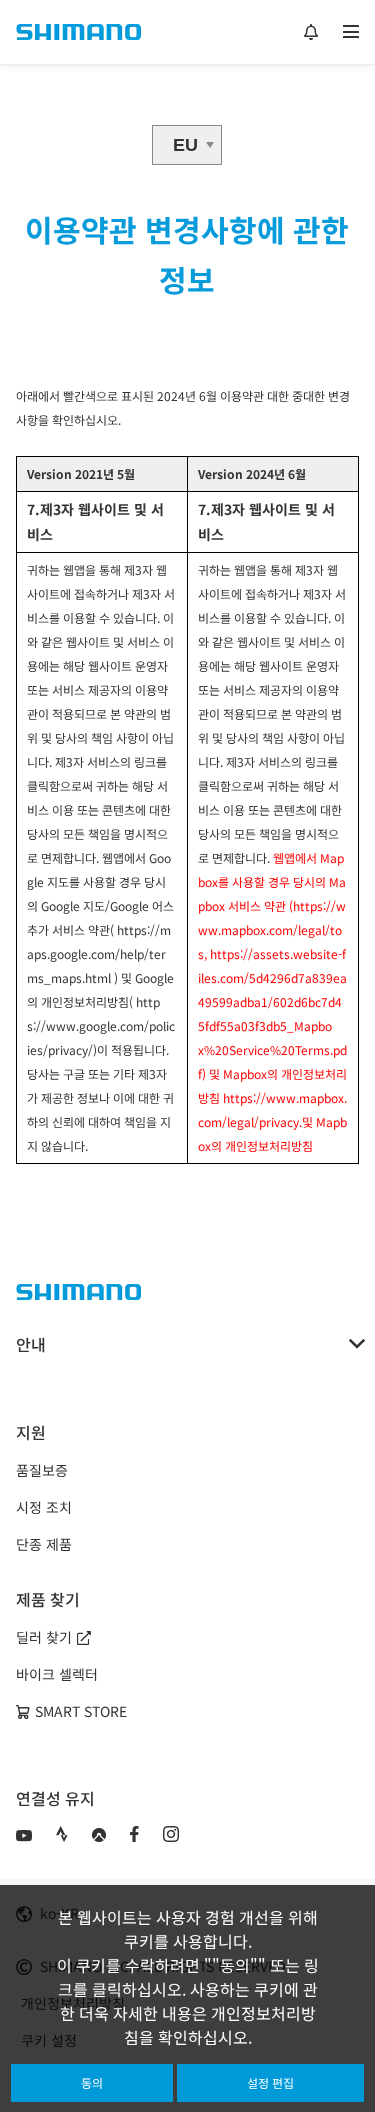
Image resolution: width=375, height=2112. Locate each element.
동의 (92, 2082)
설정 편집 (270, 2082)
